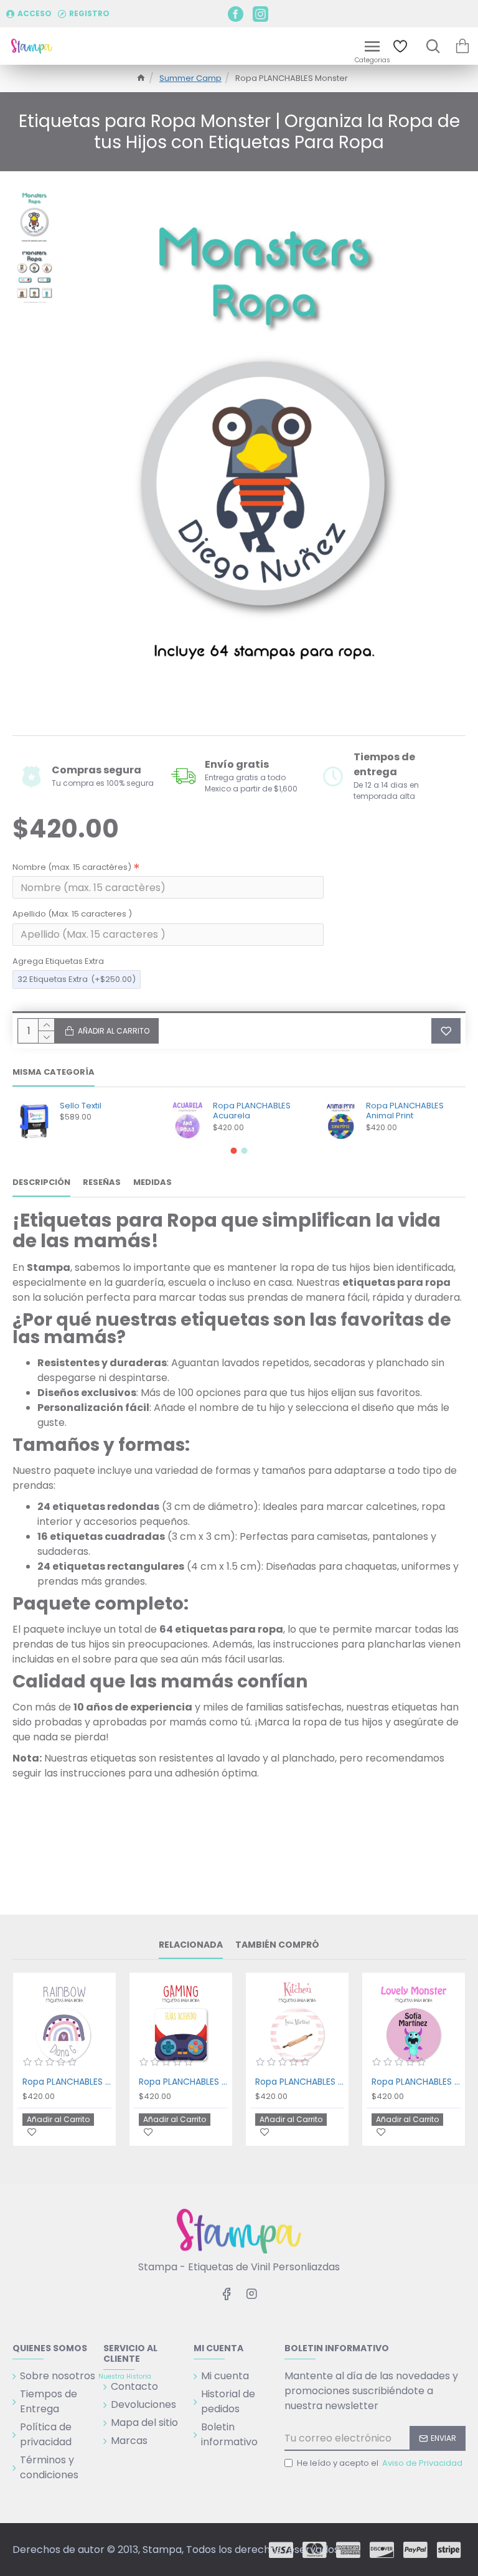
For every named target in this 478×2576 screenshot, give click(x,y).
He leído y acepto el (380, 2463)
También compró (277, 1945)
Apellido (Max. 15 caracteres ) (72, 914)
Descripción (41, 1183)
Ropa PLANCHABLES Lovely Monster (416, 2082)
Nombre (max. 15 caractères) (72, 867)
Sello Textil (81, 1106)
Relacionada (191, 1945)
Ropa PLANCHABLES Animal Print (405, 1111)
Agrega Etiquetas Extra (58, 961)
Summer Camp (190, 78)
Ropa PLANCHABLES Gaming (183, 2082)
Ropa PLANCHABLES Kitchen (300, 2082)
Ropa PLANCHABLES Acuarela (252, 1111)
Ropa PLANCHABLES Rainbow (67, 2082)
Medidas (152, 1183)
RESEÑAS (102, 1183)
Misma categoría (54, 1073)
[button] (234, 1151)
